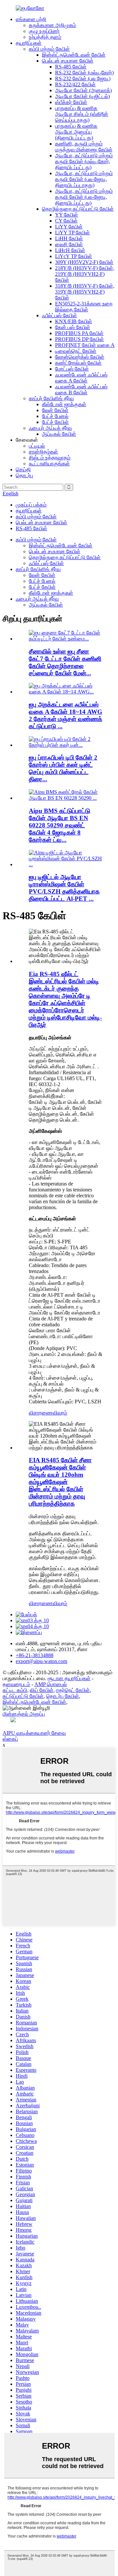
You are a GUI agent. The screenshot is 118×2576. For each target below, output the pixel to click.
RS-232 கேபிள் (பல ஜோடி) (83, 78)
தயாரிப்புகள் (29, 43)
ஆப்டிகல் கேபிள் (59, 434)
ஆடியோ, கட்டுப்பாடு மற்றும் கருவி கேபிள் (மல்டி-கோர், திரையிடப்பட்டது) (84, 161)
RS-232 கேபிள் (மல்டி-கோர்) (84, 73)
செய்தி (23, 469)
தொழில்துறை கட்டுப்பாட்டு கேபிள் (78, 209)
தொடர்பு (24, 475)
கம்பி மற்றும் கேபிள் (49, 49)
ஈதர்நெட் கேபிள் (73, 1690)
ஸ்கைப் (10, 1739)
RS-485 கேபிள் (71, 67)
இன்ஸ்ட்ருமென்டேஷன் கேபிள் (74, 55)
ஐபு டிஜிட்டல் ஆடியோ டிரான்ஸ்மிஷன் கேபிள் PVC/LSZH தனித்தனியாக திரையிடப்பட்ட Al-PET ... (64, 888)
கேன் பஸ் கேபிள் (73, 327)
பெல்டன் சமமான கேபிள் (68, 61)
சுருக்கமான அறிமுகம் (52, 25)
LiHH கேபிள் (69, 238)
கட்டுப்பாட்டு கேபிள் (23, 1696)
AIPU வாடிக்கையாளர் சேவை (34, 1733)
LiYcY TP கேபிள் (74, 256)
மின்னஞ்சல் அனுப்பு (24, 1714)
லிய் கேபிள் (42, 1690)
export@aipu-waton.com (41, 1661)
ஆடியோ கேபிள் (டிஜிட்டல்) (82, 96)
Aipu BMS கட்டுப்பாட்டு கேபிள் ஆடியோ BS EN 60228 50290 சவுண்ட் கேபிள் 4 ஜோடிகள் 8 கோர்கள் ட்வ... (59, 825)
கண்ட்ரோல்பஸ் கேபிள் (78, 363)
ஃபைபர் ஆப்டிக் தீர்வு (50, 428)
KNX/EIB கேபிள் (74, 321)
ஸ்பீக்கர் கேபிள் (71, 102)
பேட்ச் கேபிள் (55, 422)
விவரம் (60, 1413)
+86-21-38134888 (35, 1655)
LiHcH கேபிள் (70, 250)
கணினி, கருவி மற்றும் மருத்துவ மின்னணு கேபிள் (84, 147)
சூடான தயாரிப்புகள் (69, 1678)
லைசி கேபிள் (69, 244)
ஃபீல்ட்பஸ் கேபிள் (59, 315)
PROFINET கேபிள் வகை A (85, 345)
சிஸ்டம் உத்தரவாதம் (50, 458)
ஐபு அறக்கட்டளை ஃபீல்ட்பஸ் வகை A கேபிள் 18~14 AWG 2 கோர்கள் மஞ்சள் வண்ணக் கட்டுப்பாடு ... (66, 715)
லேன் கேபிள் (55, 410)
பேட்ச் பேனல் (55, 416)
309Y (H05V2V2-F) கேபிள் (84, 262)
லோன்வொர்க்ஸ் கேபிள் (80, 357)
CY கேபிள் (66, 221)
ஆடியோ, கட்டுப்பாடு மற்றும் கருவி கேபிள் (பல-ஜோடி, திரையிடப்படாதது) (84, 179)
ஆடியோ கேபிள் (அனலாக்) (83, 90)
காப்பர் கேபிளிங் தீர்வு (51, 398)
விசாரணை (41, 1413)
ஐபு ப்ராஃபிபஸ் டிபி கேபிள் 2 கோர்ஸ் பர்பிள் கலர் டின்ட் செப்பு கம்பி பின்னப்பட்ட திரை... (63, 768)
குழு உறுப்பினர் (44, 31)
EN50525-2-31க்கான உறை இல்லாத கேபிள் (84, 307)
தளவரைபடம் (16, 1684)
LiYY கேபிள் (69, 227)
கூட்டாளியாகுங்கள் (49, 464)
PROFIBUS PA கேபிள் (79, 333)
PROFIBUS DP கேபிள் (79, 339)
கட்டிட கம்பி (15, 1690)
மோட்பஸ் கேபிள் (72, 369)
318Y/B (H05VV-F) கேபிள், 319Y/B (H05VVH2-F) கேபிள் (85, 292)
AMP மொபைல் (51, 1684)
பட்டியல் (37, 446)
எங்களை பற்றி (31, 19)
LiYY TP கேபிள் (72, 233)
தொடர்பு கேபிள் (63, 1696)
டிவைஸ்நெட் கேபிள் (76, 351)
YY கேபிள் (67, 215)
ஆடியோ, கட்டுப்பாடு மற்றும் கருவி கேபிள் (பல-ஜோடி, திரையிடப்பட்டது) (84, 197)
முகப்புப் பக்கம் (31, 505)
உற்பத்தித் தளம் (45, 37)
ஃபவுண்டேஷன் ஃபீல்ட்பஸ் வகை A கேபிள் (81, 378)
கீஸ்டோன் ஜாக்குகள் (64, 404)
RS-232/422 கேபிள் (75, 84)
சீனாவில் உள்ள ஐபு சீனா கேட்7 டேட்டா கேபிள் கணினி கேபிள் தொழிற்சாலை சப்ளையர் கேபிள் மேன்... (65, 662)
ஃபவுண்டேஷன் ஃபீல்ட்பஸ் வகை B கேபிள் (81, 390)
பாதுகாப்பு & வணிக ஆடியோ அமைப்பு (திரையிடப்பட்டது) (76, 132)
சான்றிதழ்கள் (43, 452)
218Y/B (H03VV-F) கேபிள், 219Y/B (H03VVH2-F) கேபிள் (85, 274)
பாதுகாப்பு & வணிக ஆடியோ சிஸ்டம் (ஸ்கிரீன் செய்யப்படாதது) (82, 114)
